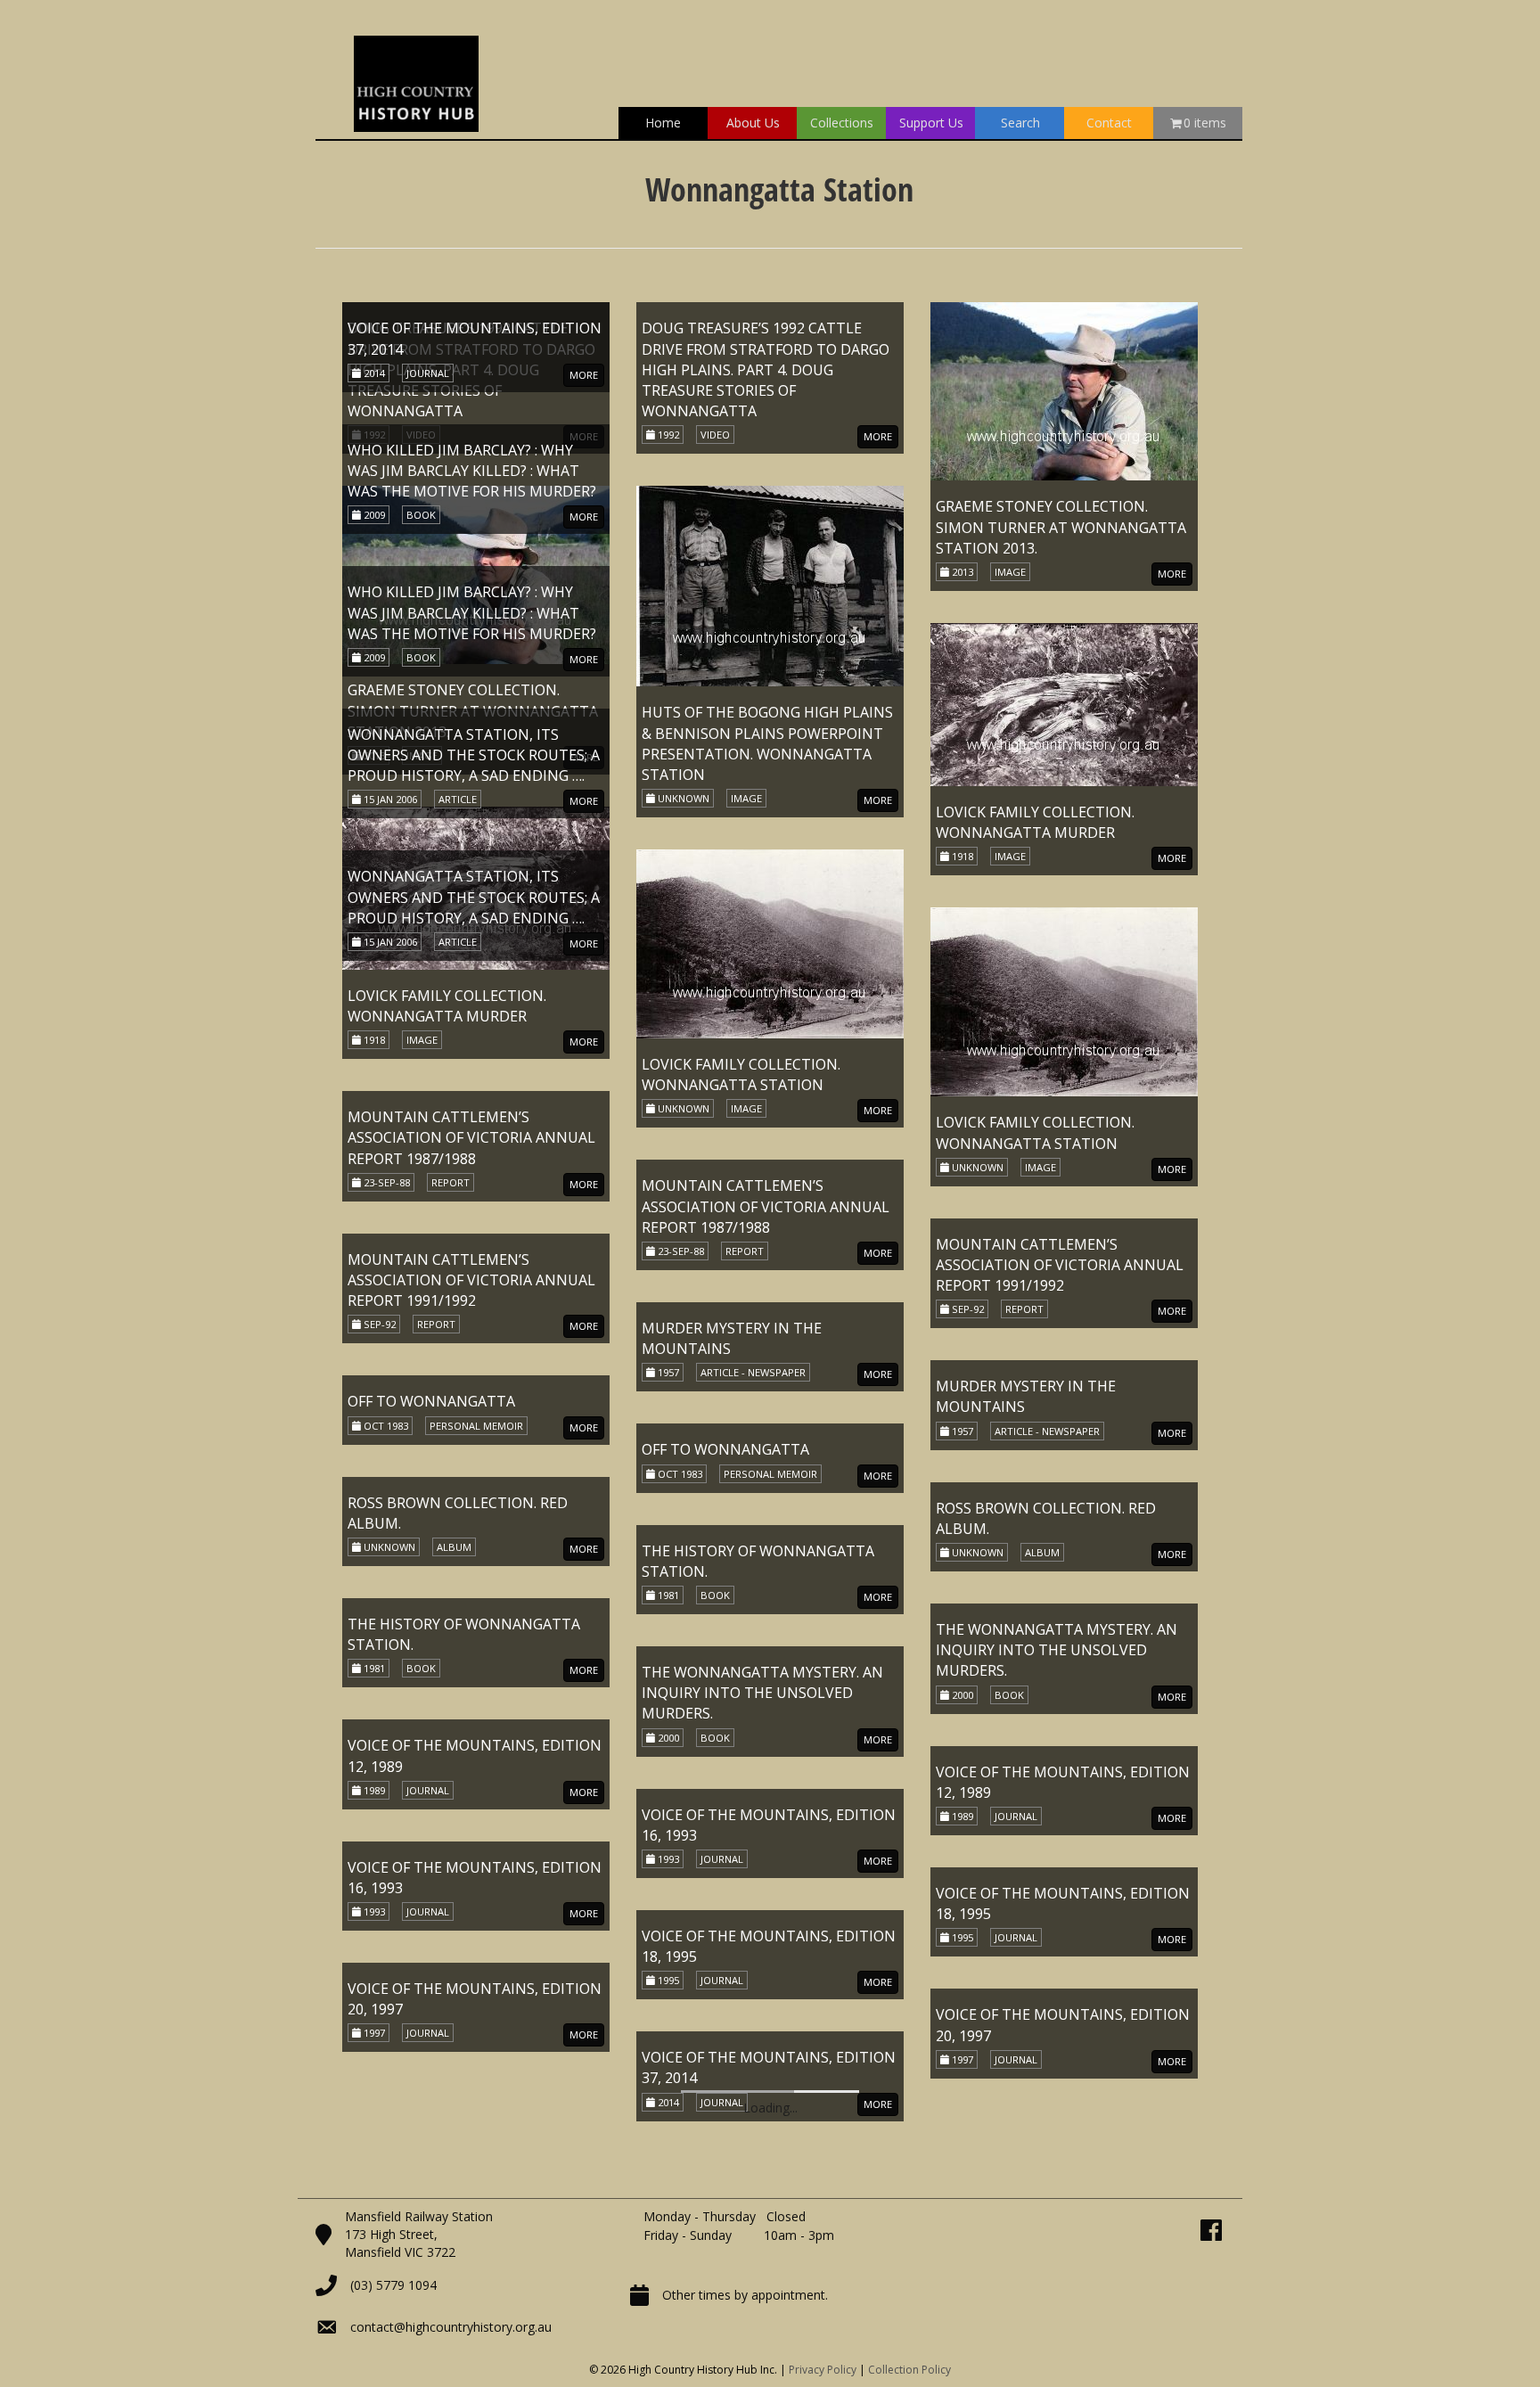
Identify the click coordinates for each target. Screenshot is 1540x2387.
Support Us (931, 123)
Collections (842, 123)
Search (1020, 123)
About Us (753, 123)
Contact (1109, 123)
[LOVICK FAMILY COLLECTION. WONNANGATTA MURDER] (1064, 703)
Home (663, 123)
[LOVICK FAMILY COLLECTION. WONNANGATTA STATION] (770, 943)
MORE (584, 436)
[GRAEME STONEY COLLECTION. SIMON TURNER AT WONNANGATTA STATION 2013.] (1064, 390)
